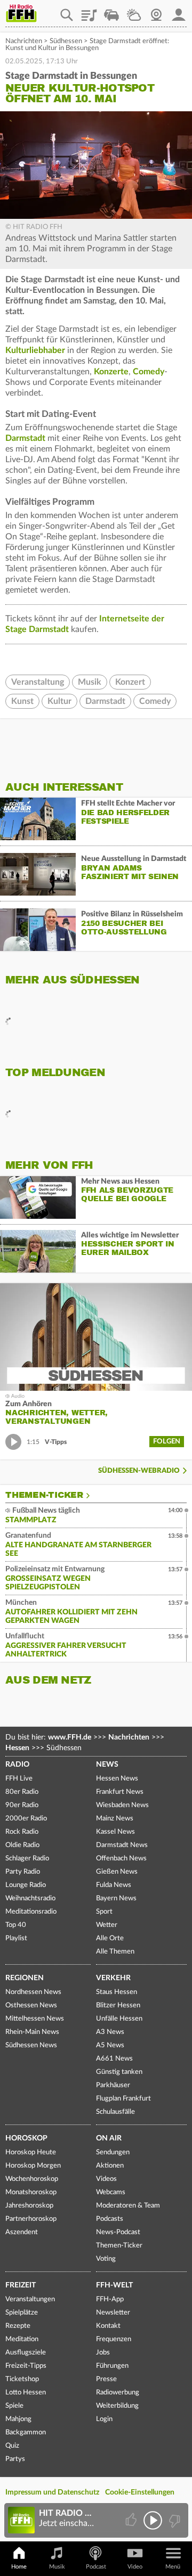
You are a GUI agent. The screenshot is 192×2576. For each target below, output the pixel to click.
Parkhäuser (113, 2085)
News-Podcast (118, 2232)
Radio (17, 1765)
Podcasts (110, 2219)
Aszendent (22, 2232)
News (107, 1765)
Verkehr (113, 1978)
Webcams (111, 2192)
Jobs (103, 2353)
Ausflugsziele (26, 2353)
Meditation (22, 2339)
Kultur (59, 701)
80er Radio (22, 1792)
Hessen (17, 1748)
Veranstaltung (38, 682)
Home (19, 2567)
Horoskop (26, 2138)
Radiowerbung (118, 2393)
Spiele (14, 2406)
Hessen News (117, 1779)
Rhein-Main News (32, 2032)
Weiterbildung (117, 2406)
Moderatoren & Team (128, 2206)
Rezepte (18, 2326)
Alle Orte (110, 1938)
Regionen (25, 1978)
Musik (90, 682)
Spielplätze (22, 2313)
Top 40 (16, 1925)
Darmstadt (25, 438)
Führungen (112, 2366)
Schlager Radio (27, 1859)
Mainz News (115, 1819)
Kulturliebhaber (35, 350)
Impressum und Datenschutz (52, 2492)
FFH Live (19, 1779)
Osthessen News (31, 2005)
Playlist (89, 11)
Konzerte (111, 372)
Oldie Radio (22, 1845)
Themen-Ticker (44, 1495)
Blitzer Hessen (118, 2005)
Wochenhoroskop (32, 2179)
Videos (106, 2179)
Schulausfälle (115, 2112)
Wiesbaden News (122, 1805)
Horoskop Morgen (33, 2166)
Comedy (149, 372)
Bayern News (116, 1898)
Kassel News (115, 1832)
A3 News (110, 2032)
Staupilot (111, 11)
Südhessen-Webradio (139, 1471)
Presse (106, 2379)
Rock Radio (22, 1832)
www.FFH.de (70, 1737)
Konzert (130, 682)
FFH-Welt (114, 2285)
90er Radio (22, 1805)
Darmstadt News (122, 1845)
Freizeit (21, 2285)
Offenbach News (121, 1859)
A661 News (114, 2059)
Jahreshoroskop (29, 2206)
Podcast (96, 2567)
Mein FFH (179, 11)
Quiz (12, 2446)
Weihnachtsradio (30, 1898)
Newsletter (113, 2313)
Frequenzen (114, 2339)
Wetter (134, 11)
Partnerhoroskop (31, 2219)
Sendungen (113, 2152)
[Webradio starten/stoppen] (153, 2520)
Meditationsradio (31, 1912)
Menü (173, 2567)
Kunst (22, 701)
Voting (106, 2259)
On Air (109, 2138)
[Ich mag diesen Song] (132, 2520)
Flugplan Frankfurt (123, 2099)
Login (104, 2419)
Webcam (156, 11)
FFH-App (110, 2299)
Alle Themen (115, 1952)
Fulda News (114, 1885)
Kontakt (108, 2326)
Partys (15, 2459)
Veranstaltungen (30, 2299)
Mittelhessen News (35, 2019)
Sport (104, 1912)
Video (135, 2567)
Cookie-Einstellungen (140, 2492)
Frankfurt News (120, 1792)
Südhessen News (31, 2045)
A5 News (110, 2045)
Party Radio (23, 1872)
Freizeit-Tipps (26, 2366)
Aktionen (110, 2166)
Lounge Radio (26, 1885)
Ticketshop (22, 2379)
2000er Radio (26, 1819)
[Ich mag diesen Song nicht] (174, 2520)
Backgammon (26, 2433)
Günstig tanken (119, 2072)
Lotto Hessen (26, 2393)
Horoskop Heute (31, 2152)
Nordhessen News (33, 1992)
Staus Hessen (117, 1992)
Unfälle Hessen (119, 2019)
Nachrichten (24, 41)
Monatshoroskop (31, 2192)
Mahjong (18, 2419)
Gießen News (117, 1872)
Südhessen (66, 41)
